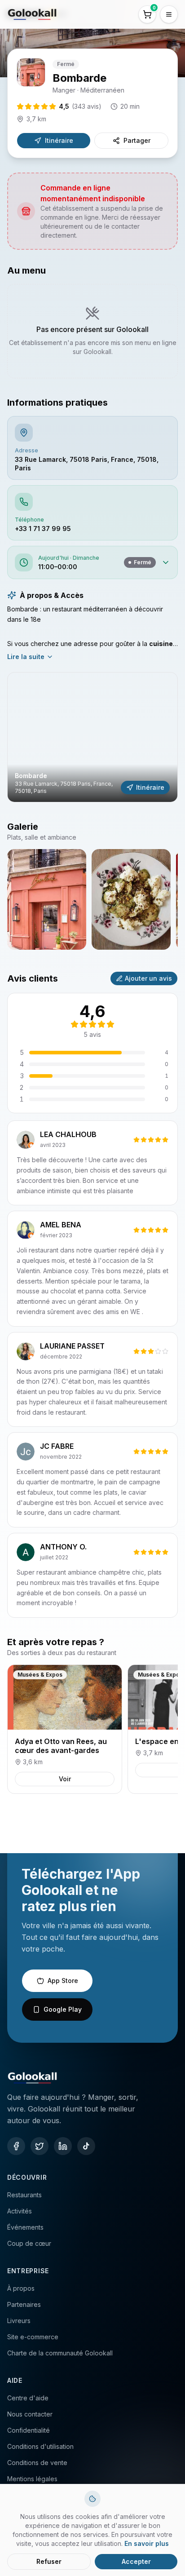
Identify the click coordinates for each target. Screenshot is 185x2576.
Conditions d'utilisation (40, 2446)
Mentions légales (32, 2479)
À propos (21, 2288)
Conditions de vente (37, 2463)
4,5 (80, 106)
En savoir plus (147, 2543)
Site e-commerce (33, 2337)
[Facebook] (16, 2146)
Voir (65, 1779)
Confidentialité (29, 2430)
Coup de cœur (29, 2243)
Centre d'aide (28, 2398)
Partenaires (24, 2304)
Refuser (49, 2561)
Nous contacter (30, 2414)
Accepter (136, 2561)
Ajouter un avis (148, 978)
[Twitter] (40, 2146)
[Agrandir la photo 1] (47, 899)
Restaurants (24, 2195)
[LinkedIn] (63, 2146)
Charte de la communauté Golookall (60, 2353)
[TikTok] (86, 2146)
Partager (137, 140)
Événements (25, 2227)
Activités (20, 2211)
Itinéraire (59, 140)
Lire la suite (26, 657)
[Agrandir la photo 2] (131, 899)
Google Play (63, 2009)
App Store (63, 1981)
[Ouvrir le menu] (169, 14)
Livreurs (19, 2321)
